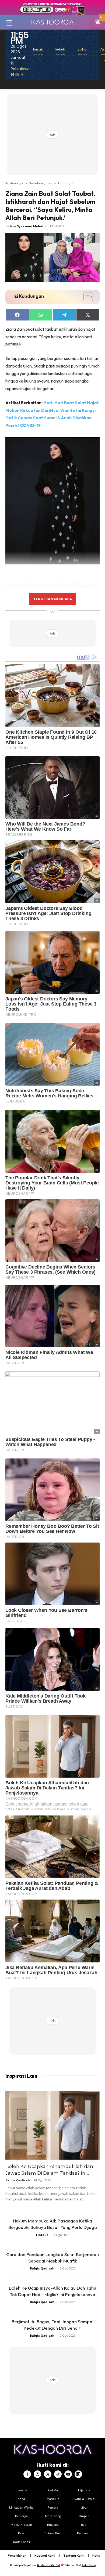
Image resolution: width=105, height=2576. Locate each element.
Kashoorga (14, 183)
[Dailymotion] (78, 2474)
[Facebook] (27, 2474)
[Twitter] (48, 2474)
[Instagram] (37, 2474)
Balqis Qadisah (18, 2180)
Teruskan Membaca (52, 599)
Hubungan (66, 183)
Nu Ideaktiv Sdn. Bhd (49, 2565)
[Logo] (52, 22)
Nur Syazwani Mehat (27, 226)
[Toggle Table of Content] (85, 297)
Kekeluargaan (41, 183)
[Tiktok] (58, 2474)
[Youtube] (68, 2474)
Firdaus (42, 2235)
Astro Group (89, 2565)
